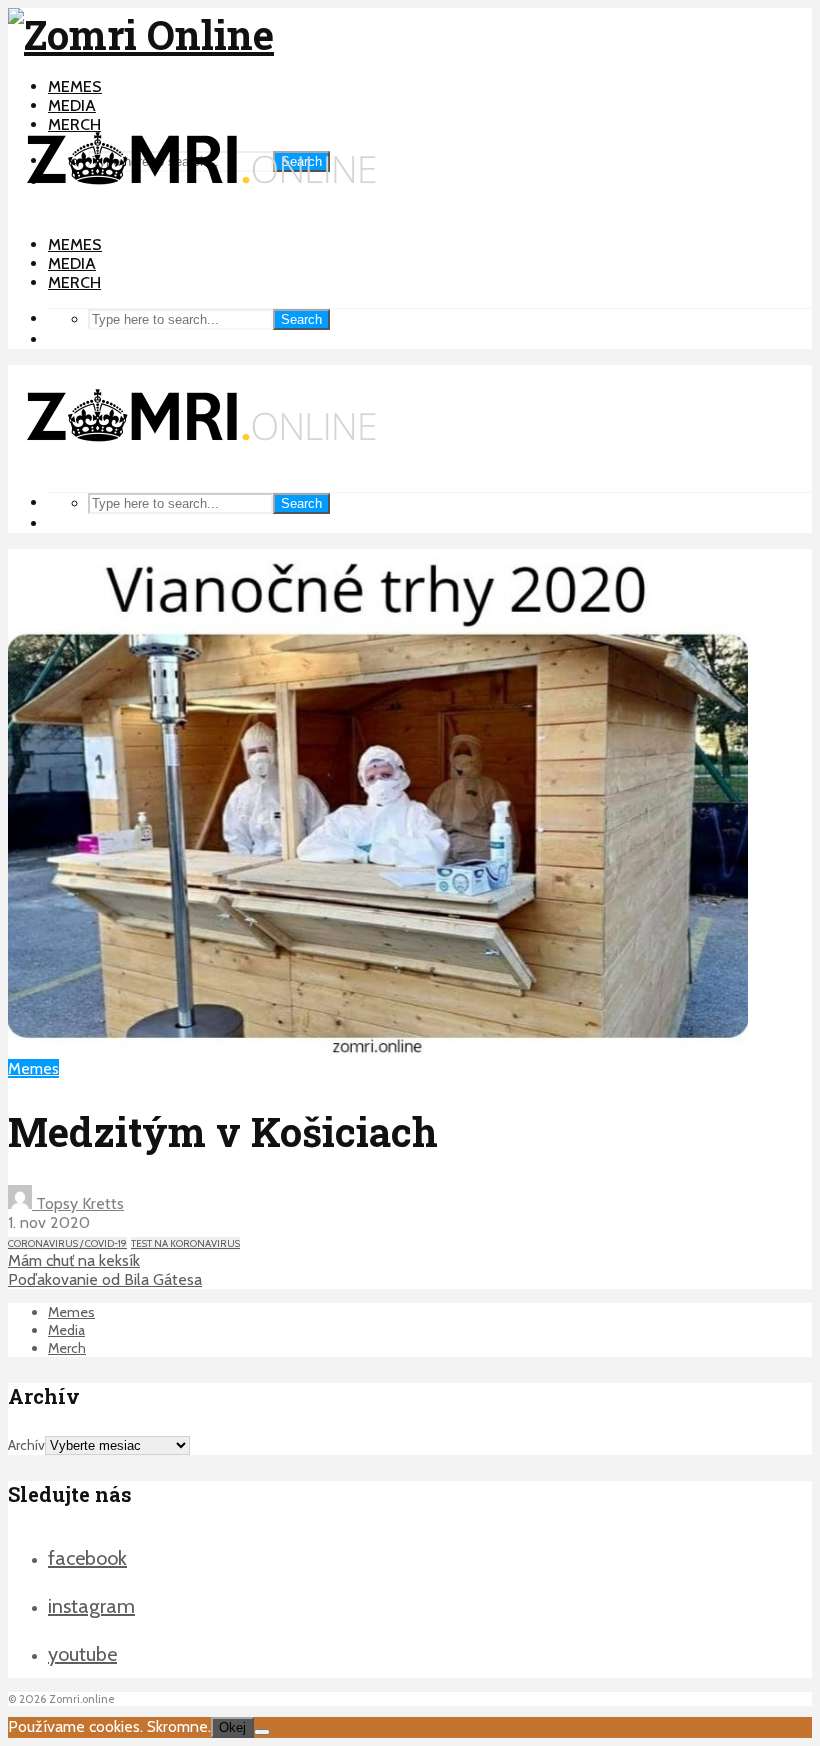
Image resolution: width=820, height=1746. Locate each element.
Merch (74, 282)
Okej (232, 1727)
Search (301, 319)
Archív (26, 1445)
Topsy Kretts (78, 1203)
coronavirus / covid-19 (67, 1243)
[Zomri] (262, 1732)
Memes (75, 86)
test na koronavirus (185, 1243)
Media (72, 105)
